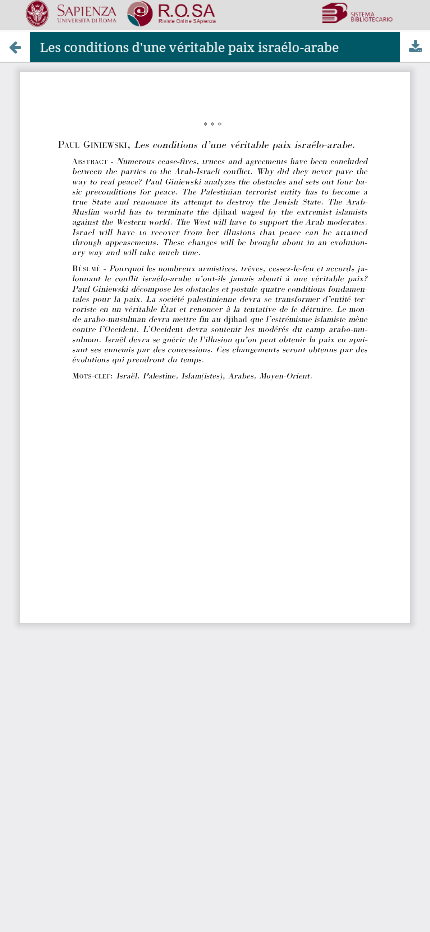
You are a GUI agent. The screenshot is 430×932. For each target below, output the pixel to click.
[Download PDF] (415, 47)
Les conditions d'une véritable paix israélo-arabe (189, 47)
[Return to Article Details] (15, 47)
